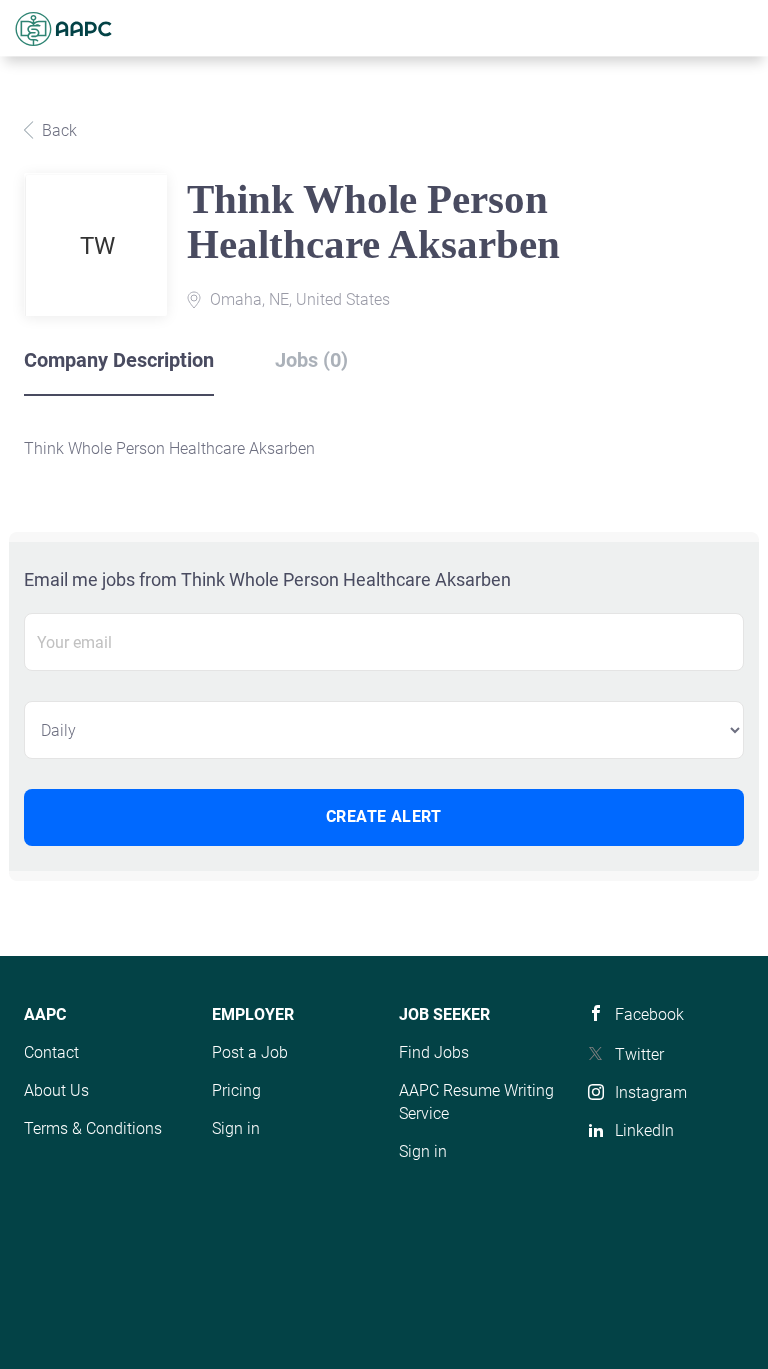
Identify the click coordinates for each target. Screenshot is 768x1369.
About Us (56, 1090)
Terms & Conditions (93, 1128)
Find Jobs (434, 1052)
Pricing (236, 1090)
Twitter (639, 1054)
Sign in (236, 1128)
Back (57, 130)
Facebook (649, 1014)
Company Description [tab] (119, 360)
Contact (51, 1052)
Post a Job (250, 1052)
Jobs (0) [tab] (311, 360)
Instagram (651, 1092)
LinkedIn (644, 1130)
